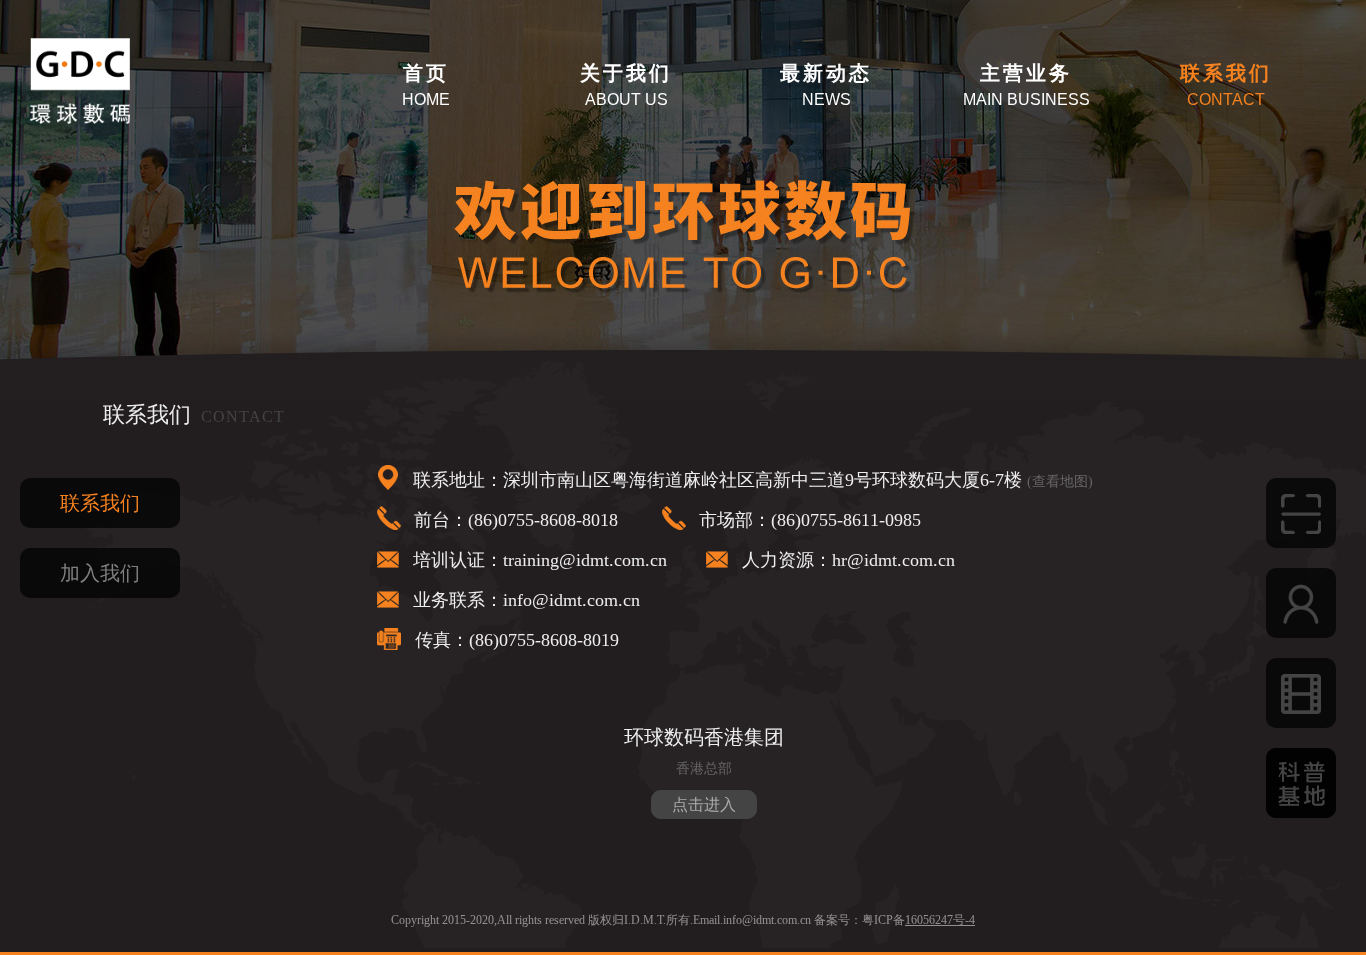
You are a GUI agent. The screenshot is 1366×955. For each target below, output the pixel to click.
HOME (426, 99)
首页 (426, 73)
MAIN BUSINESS (1026, 99)
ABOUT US (626, 99)
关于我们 (626, 73)
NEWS (826, 99)
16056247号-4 (940, 920)
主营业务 (1026, 73)
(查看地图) (1060, 481)
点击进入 (704, 804)
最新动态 (826, 73)
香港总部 (704, 768)
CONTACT (1226, 99)
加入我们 (100, 573)
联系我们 (1226, 73)
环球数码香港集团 (704, 737)
